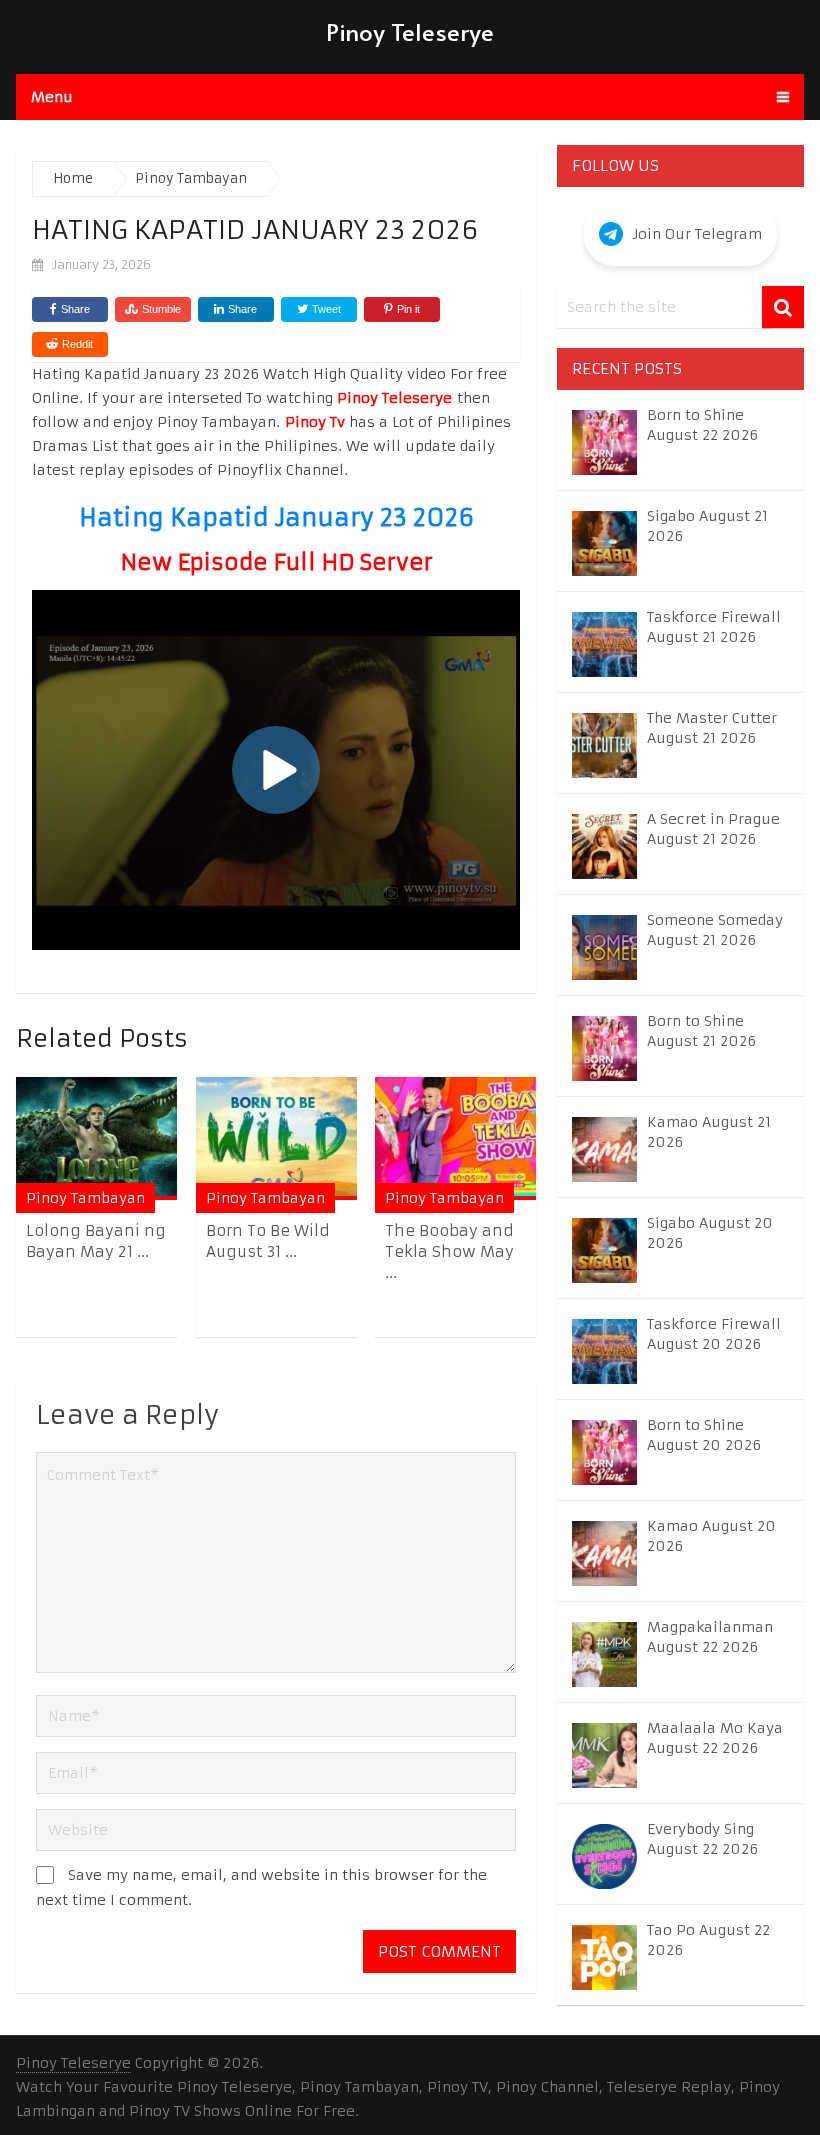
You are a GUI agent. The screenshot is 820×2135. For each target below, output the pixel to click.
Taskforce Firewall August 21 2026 (714, 627)
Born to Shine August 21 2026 (701, 1031)
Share (75, 309)
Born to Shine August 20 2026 (704, 1435)
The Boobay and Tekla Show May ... (449, 1251)
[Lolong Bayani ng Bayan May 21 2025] (96, 1138)
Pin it (408, 309)
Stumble (161, 309)
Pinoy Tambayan (85, 1198)
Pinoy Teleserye (410, 31)
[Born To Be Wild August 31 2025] (276, 1138)
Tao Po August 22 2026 (708, 1940)
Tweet (325, 309)
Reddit (77, 344)
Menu (52, 97)
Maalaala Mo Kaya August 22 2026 (715, 1738)
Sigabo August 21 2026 (707, 526)
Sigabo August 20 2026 (710, 1233)
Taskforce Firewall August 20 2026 (714, 1334)
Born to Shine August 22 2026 (702, 425)
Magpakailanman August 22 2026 (710, 1637)
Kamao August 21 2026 (709, 1132)
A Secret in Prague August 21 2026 (713, 829)
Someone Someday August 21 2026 (715, 930)
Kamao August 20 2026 (711, 1536)
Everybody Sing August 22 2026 (702, 1839)
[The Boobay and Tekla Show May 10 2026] (455, 1138)
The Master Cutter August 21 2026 (712, 728)
